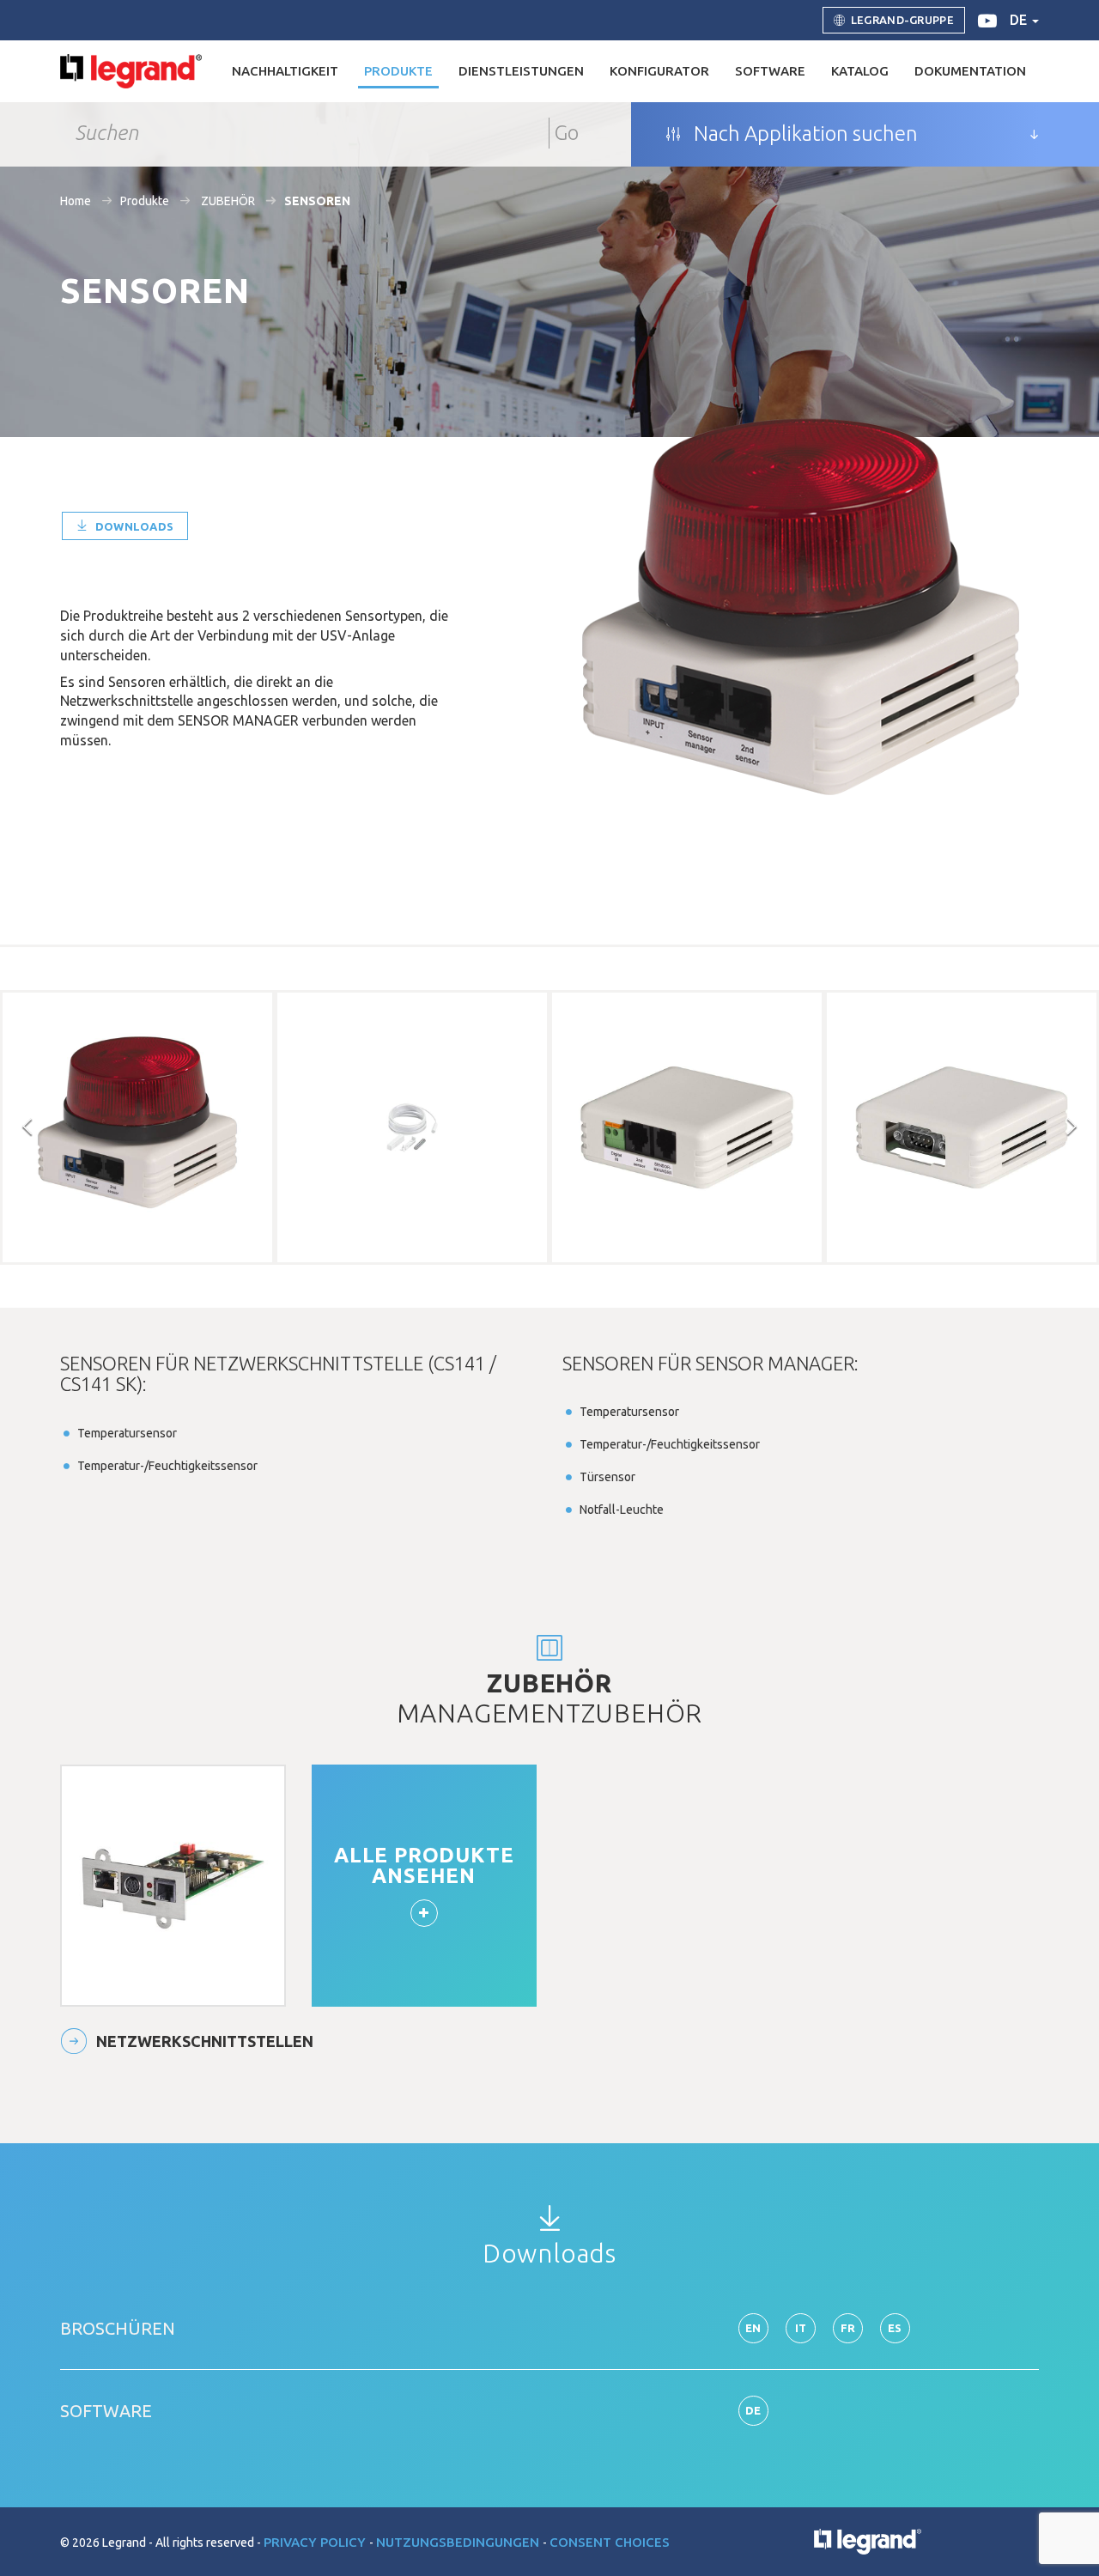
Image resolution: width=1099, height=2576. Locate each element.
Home (76, 201)
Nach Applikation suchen (804, 134)
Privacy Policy (316, 2542)
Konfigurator (659, 71)
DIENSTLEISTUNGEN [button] (521, 71)
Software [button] (770, 71)
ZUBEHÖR (227, 201)
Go (567, 133)
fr (848, 2328)
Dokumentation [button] (970, 71)
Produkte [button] (398, 71)
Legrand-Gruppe (902, 20)
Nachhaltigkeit (285, 71)
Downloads (133, 526)
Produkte (145, 201)
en (753, 2328)
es (895, 2328)
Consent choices (610, 2542)
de (1020, 20)
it (801, 2328)
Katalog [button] (860, 71)
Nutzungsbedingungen (459, 2542)
